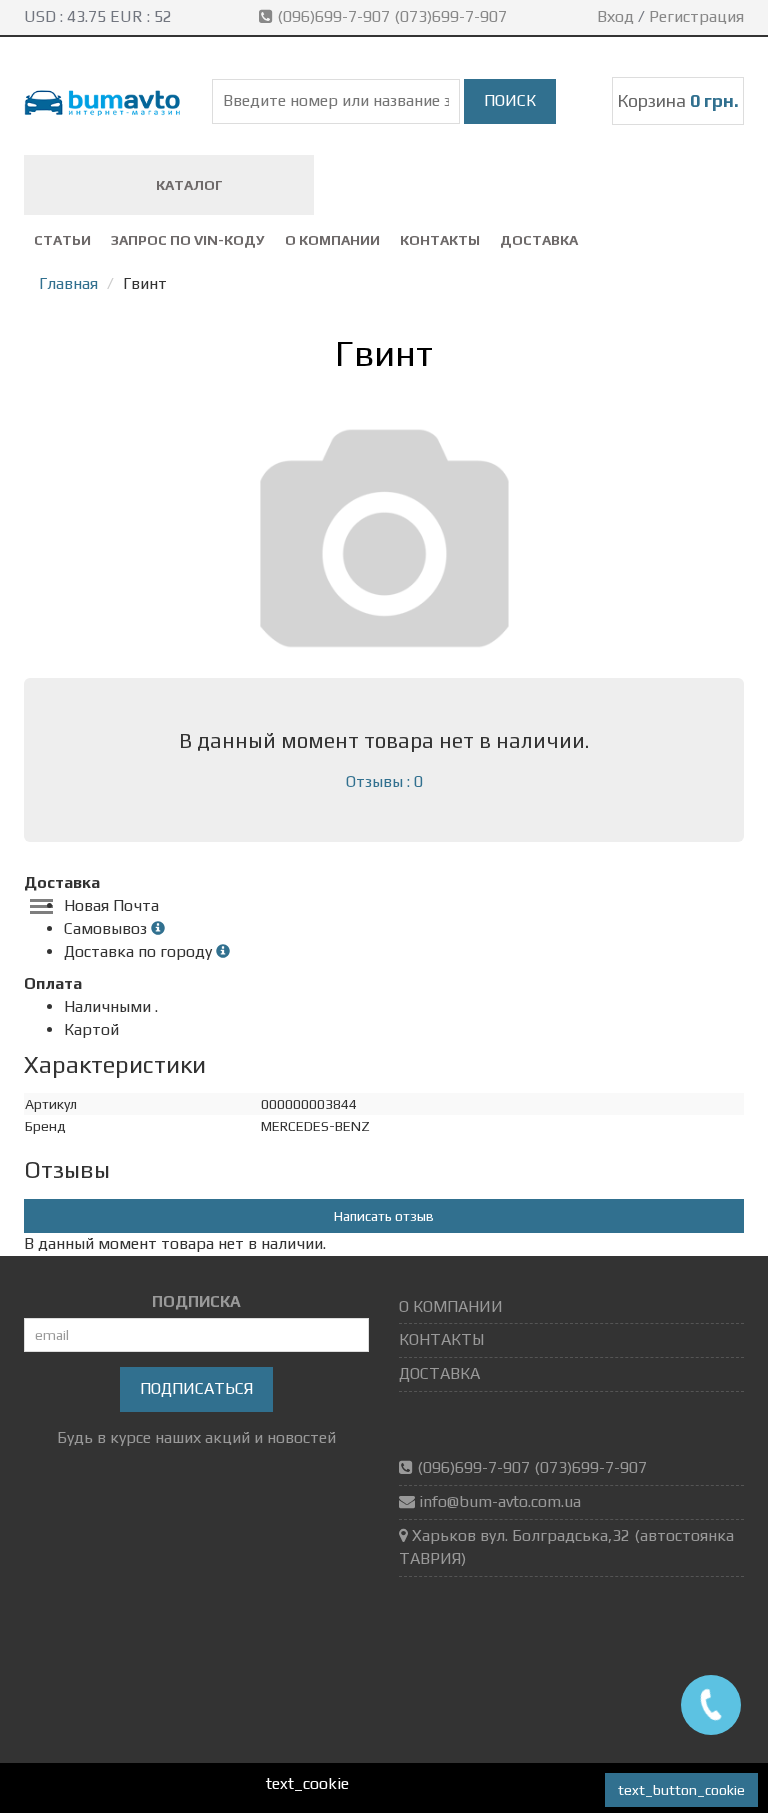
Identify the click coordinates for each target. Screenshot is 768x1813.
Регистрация (696, 16)
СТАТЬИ (62, 240)
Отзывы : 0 (384, 781)
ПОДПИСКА (196, 1301)
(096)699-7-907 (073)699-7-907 (392, 16)
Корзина (678, 100)
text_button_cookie (681, 1790)
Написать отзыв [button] (384, 1216)
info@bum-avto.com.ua (500, 1501)
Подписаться (196, 1388)
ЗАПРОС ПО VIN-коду (188, 240)
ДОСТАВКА (539, 240)
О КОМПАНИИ (332, 240)
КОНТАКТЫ (440, 240)
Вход (615, 16)
